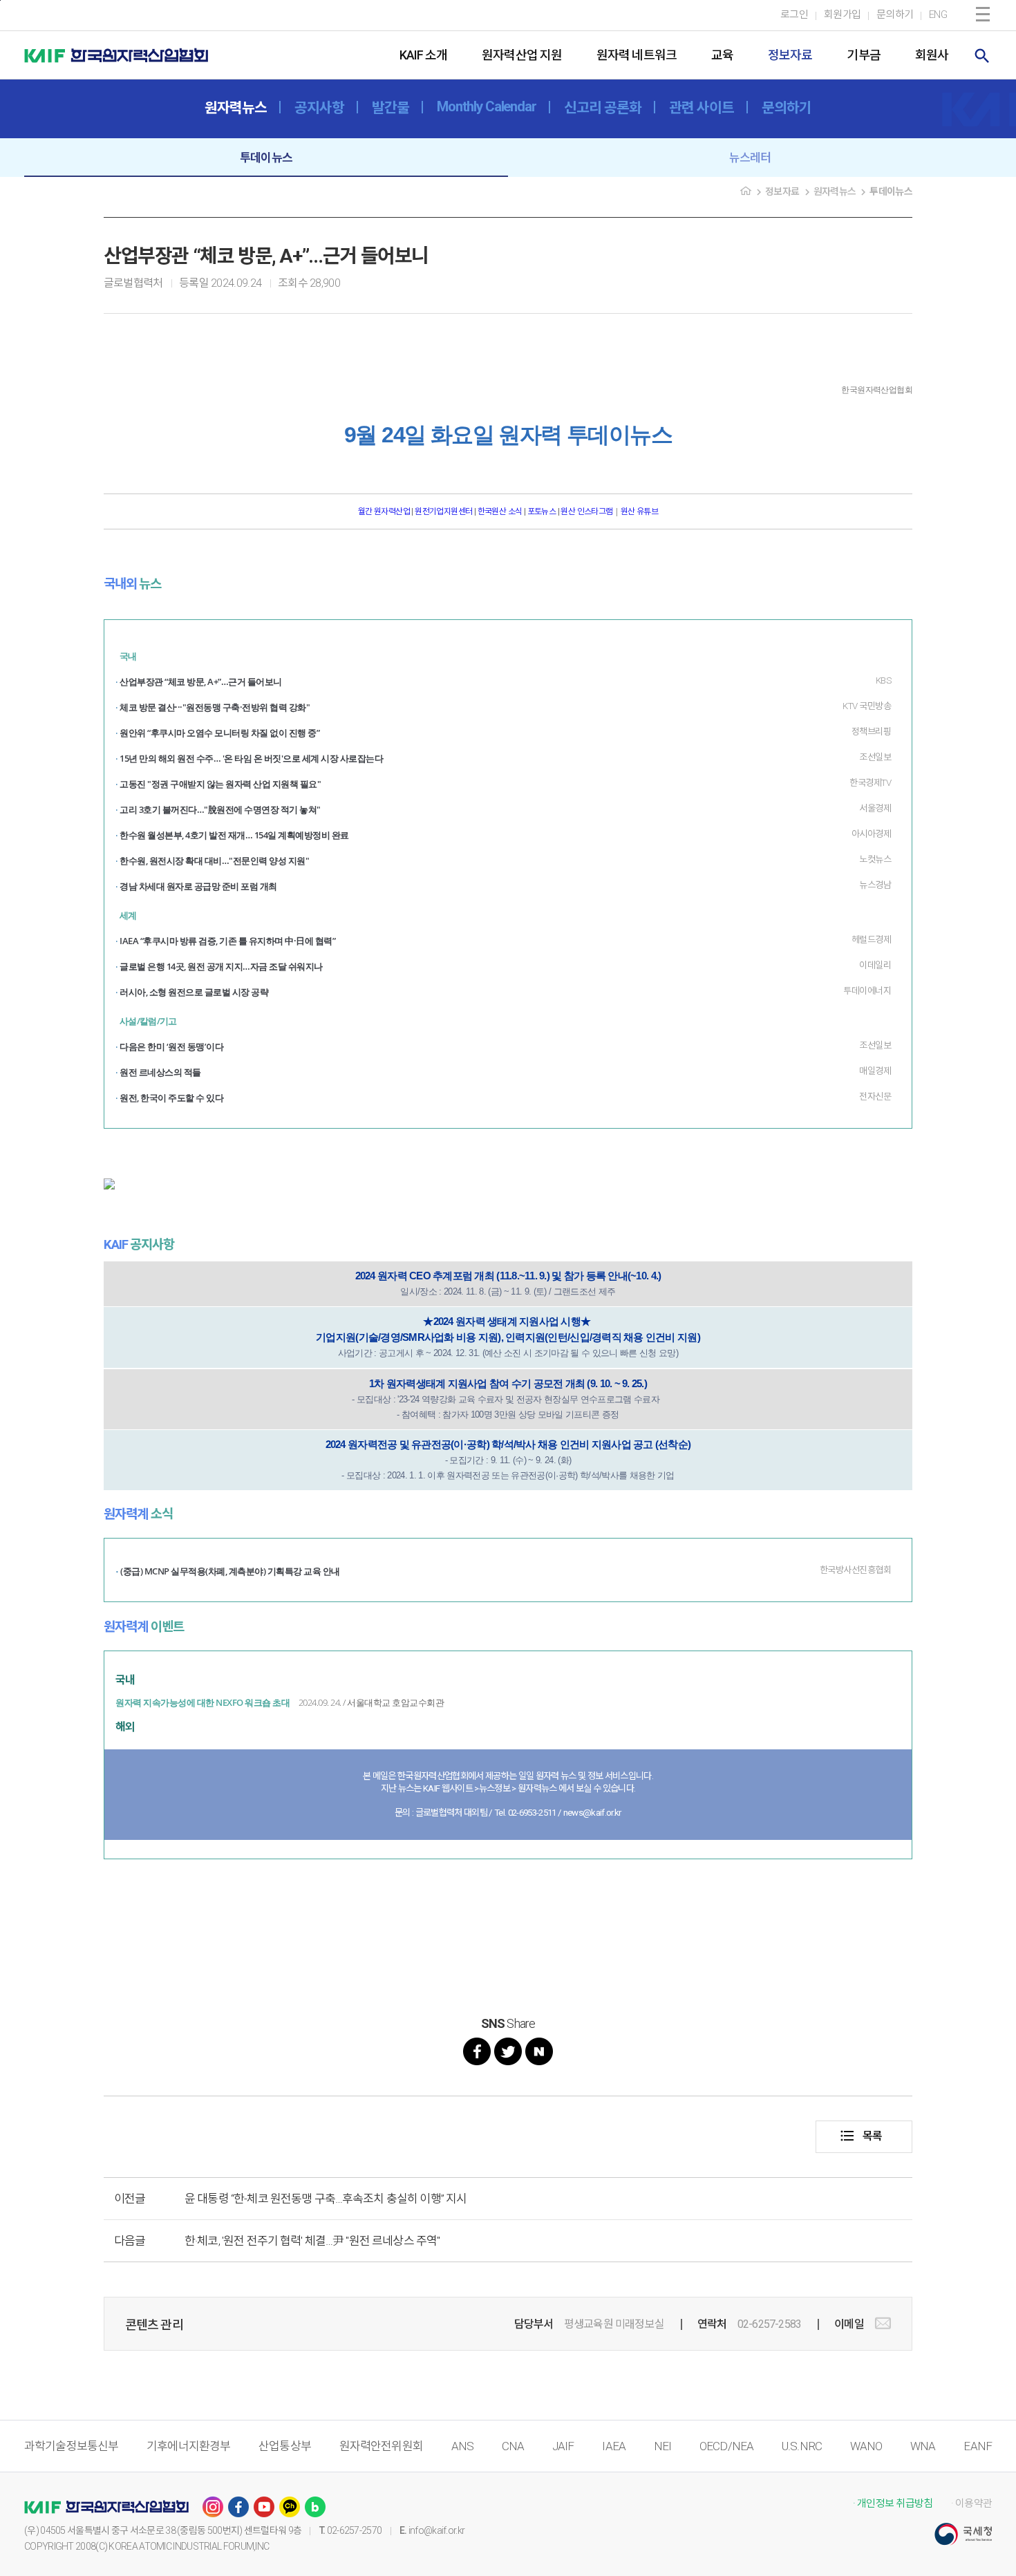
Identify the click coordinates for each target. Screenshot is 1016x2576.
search (982, 56)
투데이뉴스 (266, 158)
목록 (860, 2136)
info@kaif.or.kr (437, 2530)
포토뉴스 (542, 511)
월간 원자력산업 (385, 511)
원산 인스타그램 (586, 511)
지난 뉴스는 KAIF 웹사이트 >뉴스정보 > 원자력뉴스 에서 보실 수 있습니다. (508, 1788)
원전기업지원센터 (444, 511)
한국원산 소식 (500, 511)
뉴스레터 (750, 158)
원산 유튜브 (639, 511)
